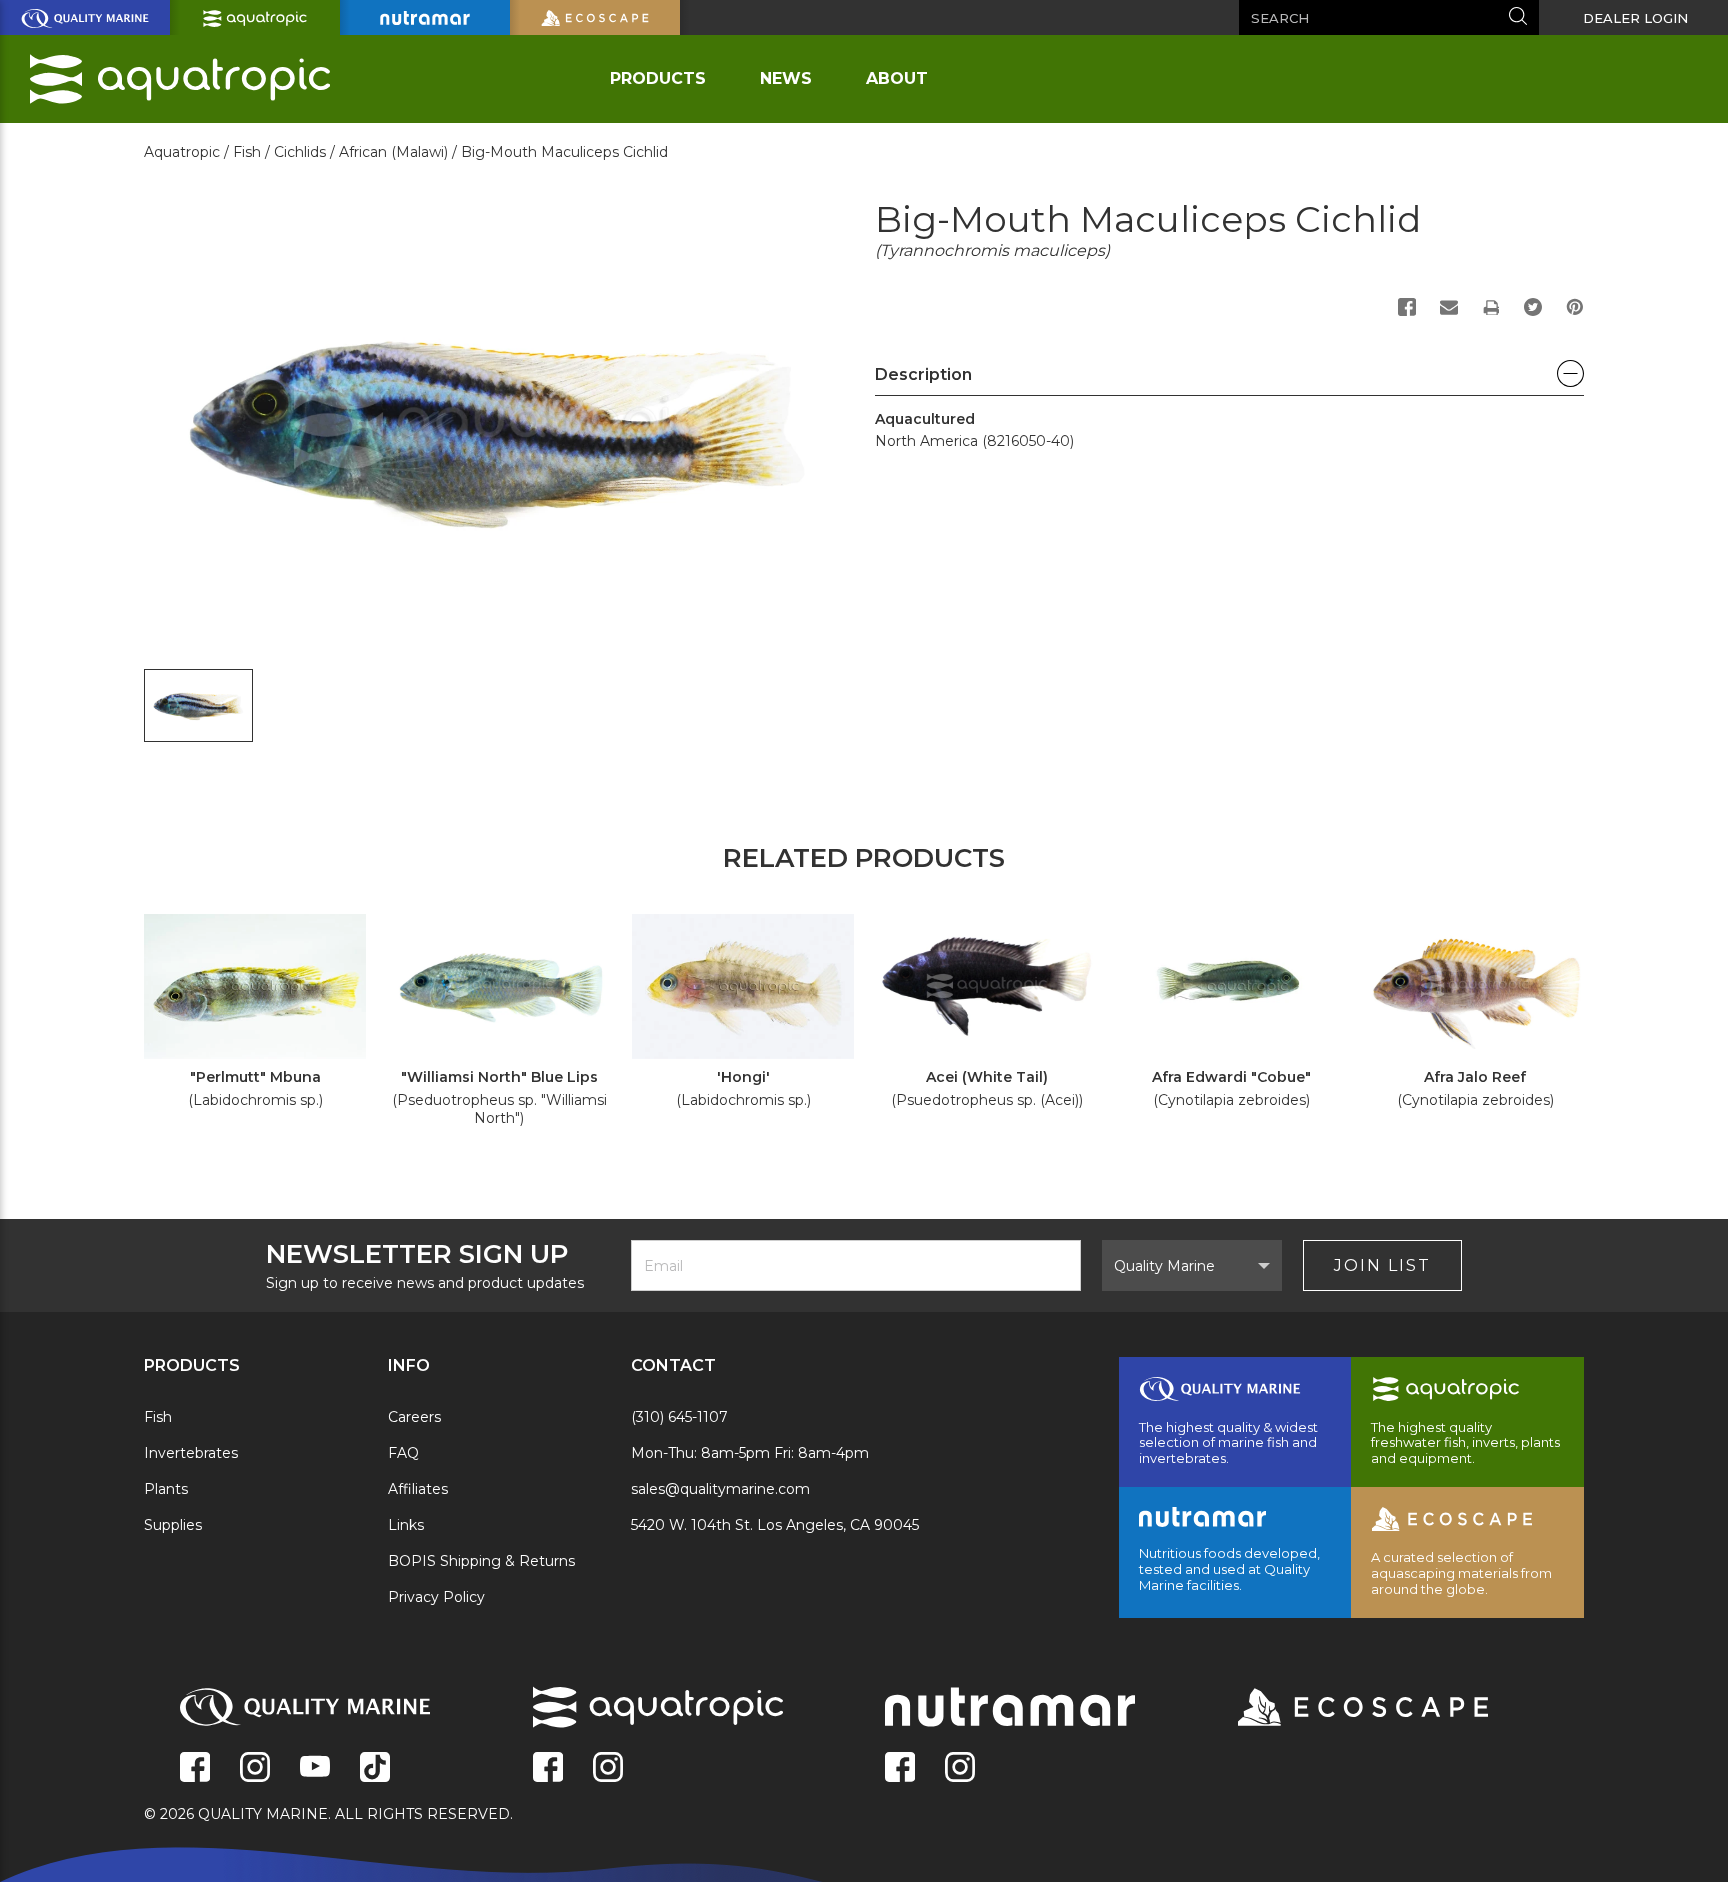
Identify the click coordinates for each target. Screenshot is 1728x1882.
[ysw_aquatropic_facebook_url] (548, 1769)
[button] (1229, 380)
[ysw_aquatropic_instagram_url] (608, 1769)
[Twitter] (1533, 307)
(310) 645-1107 (679, 1417)
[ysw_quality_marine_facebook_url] (195, 1769)
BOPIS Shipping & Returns (481, 1561)
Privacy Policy (436, 1597)
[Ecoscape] (1338, 1709)
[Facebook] (1407, 307)
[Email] (1449, 307)
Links (406, 1525)
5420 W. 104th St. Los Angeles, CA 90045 (775, 1525)
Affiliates (418, 1489)
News (786, 78)
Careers (414, 1417)
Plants (166, 1489)
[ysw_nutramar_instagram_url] (960, 1769)
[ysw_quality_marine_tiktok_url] (375, 1769)
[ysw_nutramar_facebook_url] (900, 1769)
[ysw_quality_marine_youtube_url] (315, 1769)
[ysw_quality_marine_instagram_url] (255, 1769)
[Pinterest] (1575, 307)
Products (658, 78)
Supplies (173, 1525)
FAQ (403, 1453)
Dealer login (1635, 18)
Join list (1382, 1265)
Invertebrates (191, 1453)
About (897, 78)
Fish (158, 1417)
